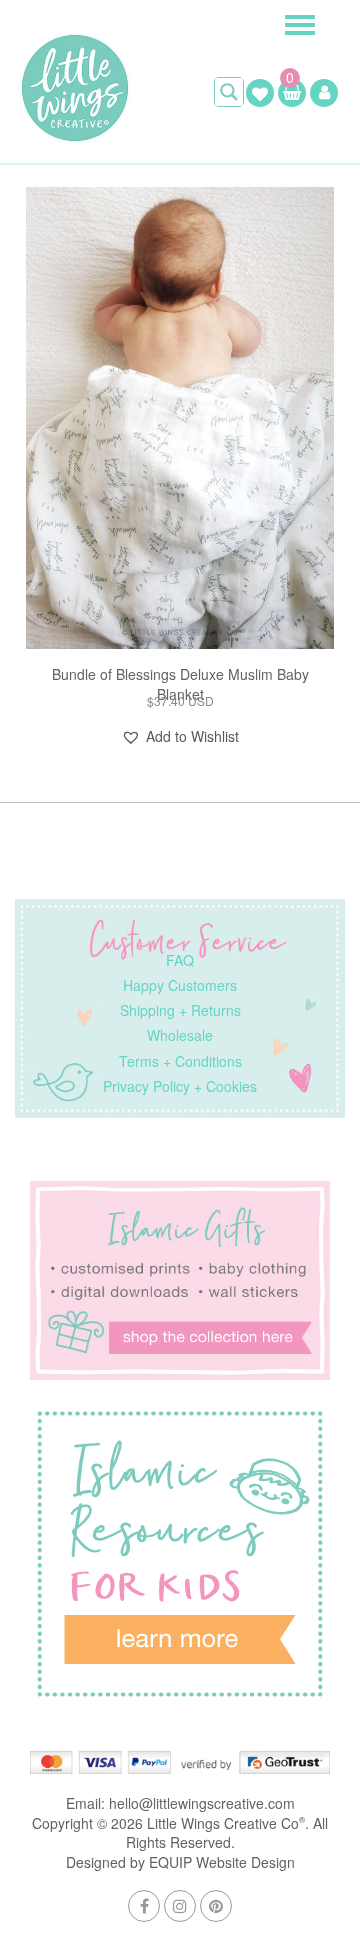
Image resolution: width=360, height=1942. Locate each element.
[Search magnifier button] (229, 92)
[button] (180, 736)
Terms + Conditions (180, 1061)
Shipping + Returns (180, 1010)
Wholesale (180, 1035)
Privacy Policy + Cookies (180, 1086)
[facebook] (144, 1906)
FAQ (180, 960)
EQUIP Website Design (222, 1862)
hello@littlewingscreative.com (202, 1803)
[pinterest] (216, 1906)
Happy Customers (180, 985)
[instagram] (180, 1906)
